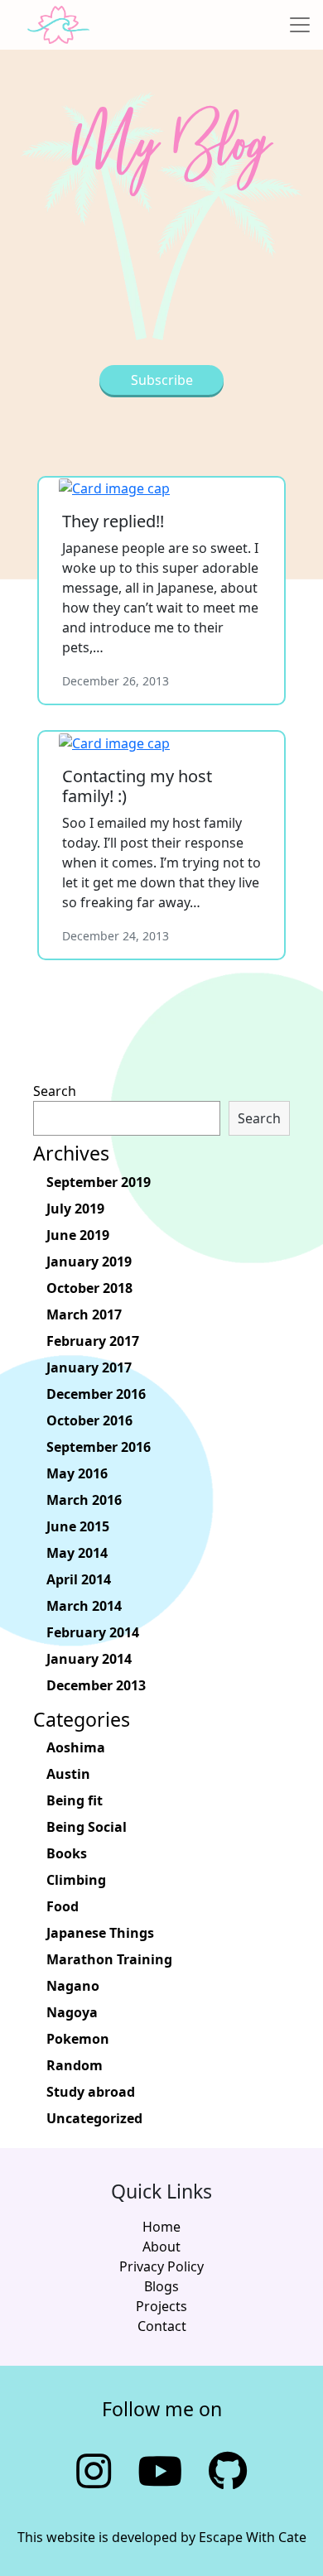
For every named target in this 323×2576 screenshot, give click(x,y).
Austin (68, 1774)
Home (161, 2227)
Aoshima (76, 1747)
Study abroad (91, 2092)
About (161, 2247)
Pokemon (78, 2039)
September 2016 (99, 1447)
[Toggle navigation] (300, 25)
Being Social (87, 1827)
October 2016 (89, 1420)
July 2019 (75, 1209)
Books (67, 1853)
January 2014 (89, 1659)
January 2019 (89, 1262)
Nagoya (72, 2012)
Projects (161, 2306)
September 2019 (99, 1182)
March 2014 (84, 1606)
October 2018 (89, 1288)
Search (55, 1091)
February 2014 (93, 1632)
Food (63, 1906)
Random (75, 2065)
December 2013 (96, 1685)
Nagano (73, 1986)
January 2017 (89, 1367)
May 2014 (77, 1553)
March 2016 (84, 1500)
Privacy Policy (161, 2266)
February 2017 (93, 1341)
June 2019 (78, 1235)
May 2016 (77, 1473)
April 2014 (79, 1579)
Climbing (76, 1880)
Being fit (75, 1800)
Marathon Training (109, 1959)
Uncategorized (94, 2118)
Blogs (161, 2286)
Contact (162, 2326)
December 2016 (96, 1394)
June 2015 (78, 1526)
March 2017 (84, 1314)
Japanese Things (100, 1933)
